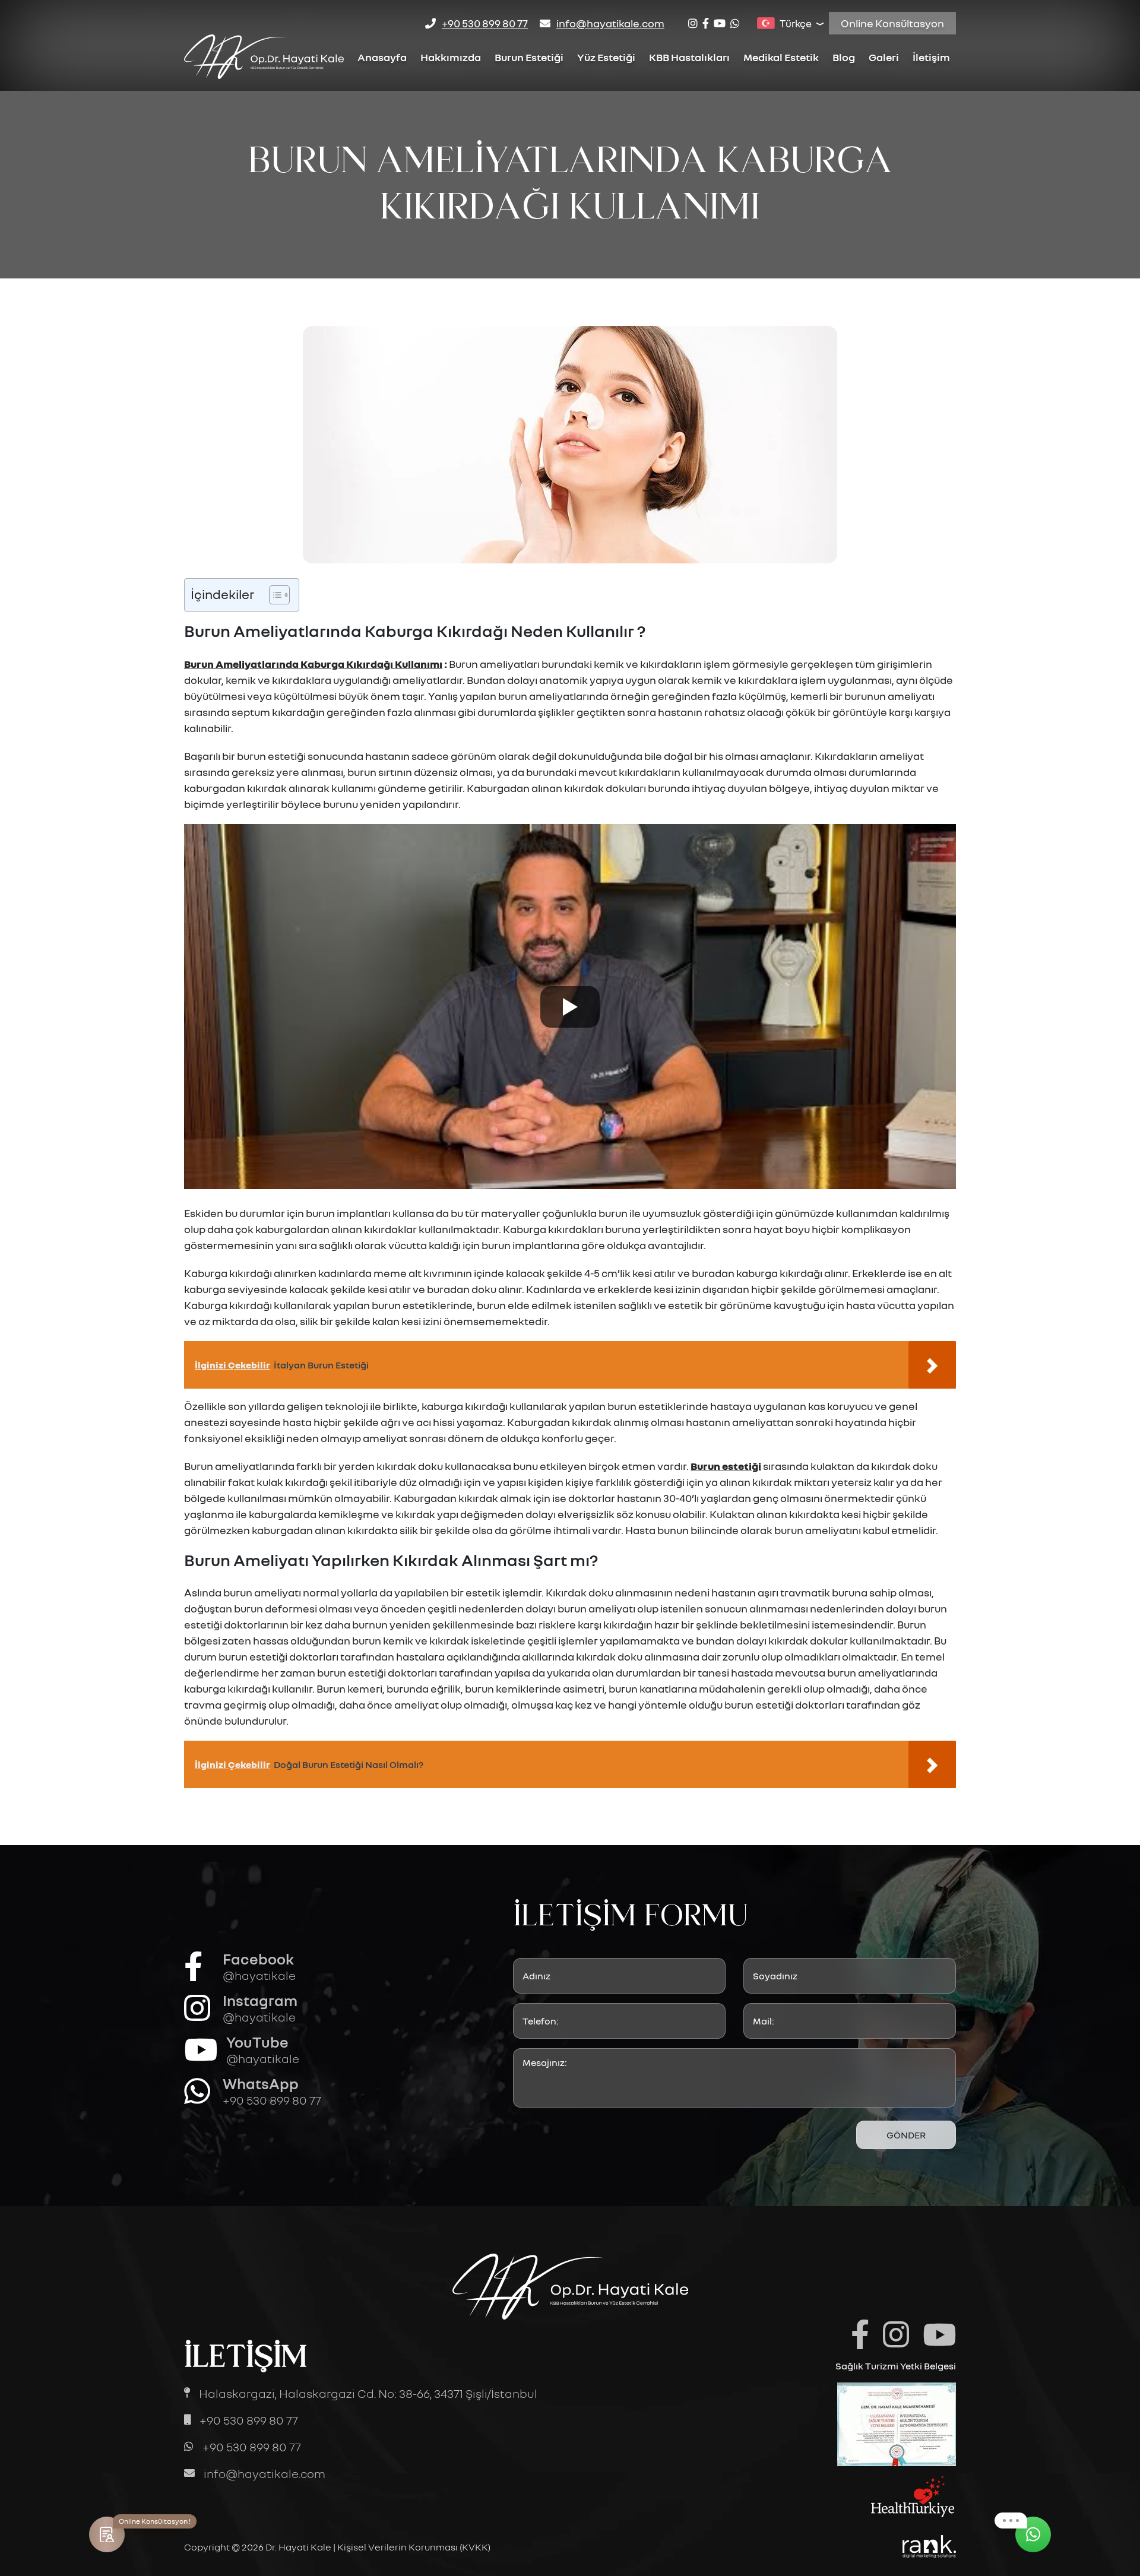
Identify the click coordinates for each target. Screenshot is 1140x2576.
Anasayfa (382, 57)
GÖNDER (906, 2135)
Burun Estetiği (529, 57)
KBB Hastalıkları (689, 57)
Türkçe (796, 23)
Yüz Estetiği (606, 57)
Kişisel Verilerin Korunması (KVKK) (414, 2547)
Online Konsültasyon (892, 23)
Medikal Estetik (781, 57)
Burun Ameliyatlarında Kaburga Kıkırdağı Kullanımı (313, 664)
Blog (844, 57)
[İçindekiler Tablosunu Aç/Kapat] (273, 595)
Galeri (884, 57)
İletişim (931, 57)
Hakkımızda (451, 57)
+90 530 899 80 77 (485, 23)
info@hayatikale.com (610, 23)
